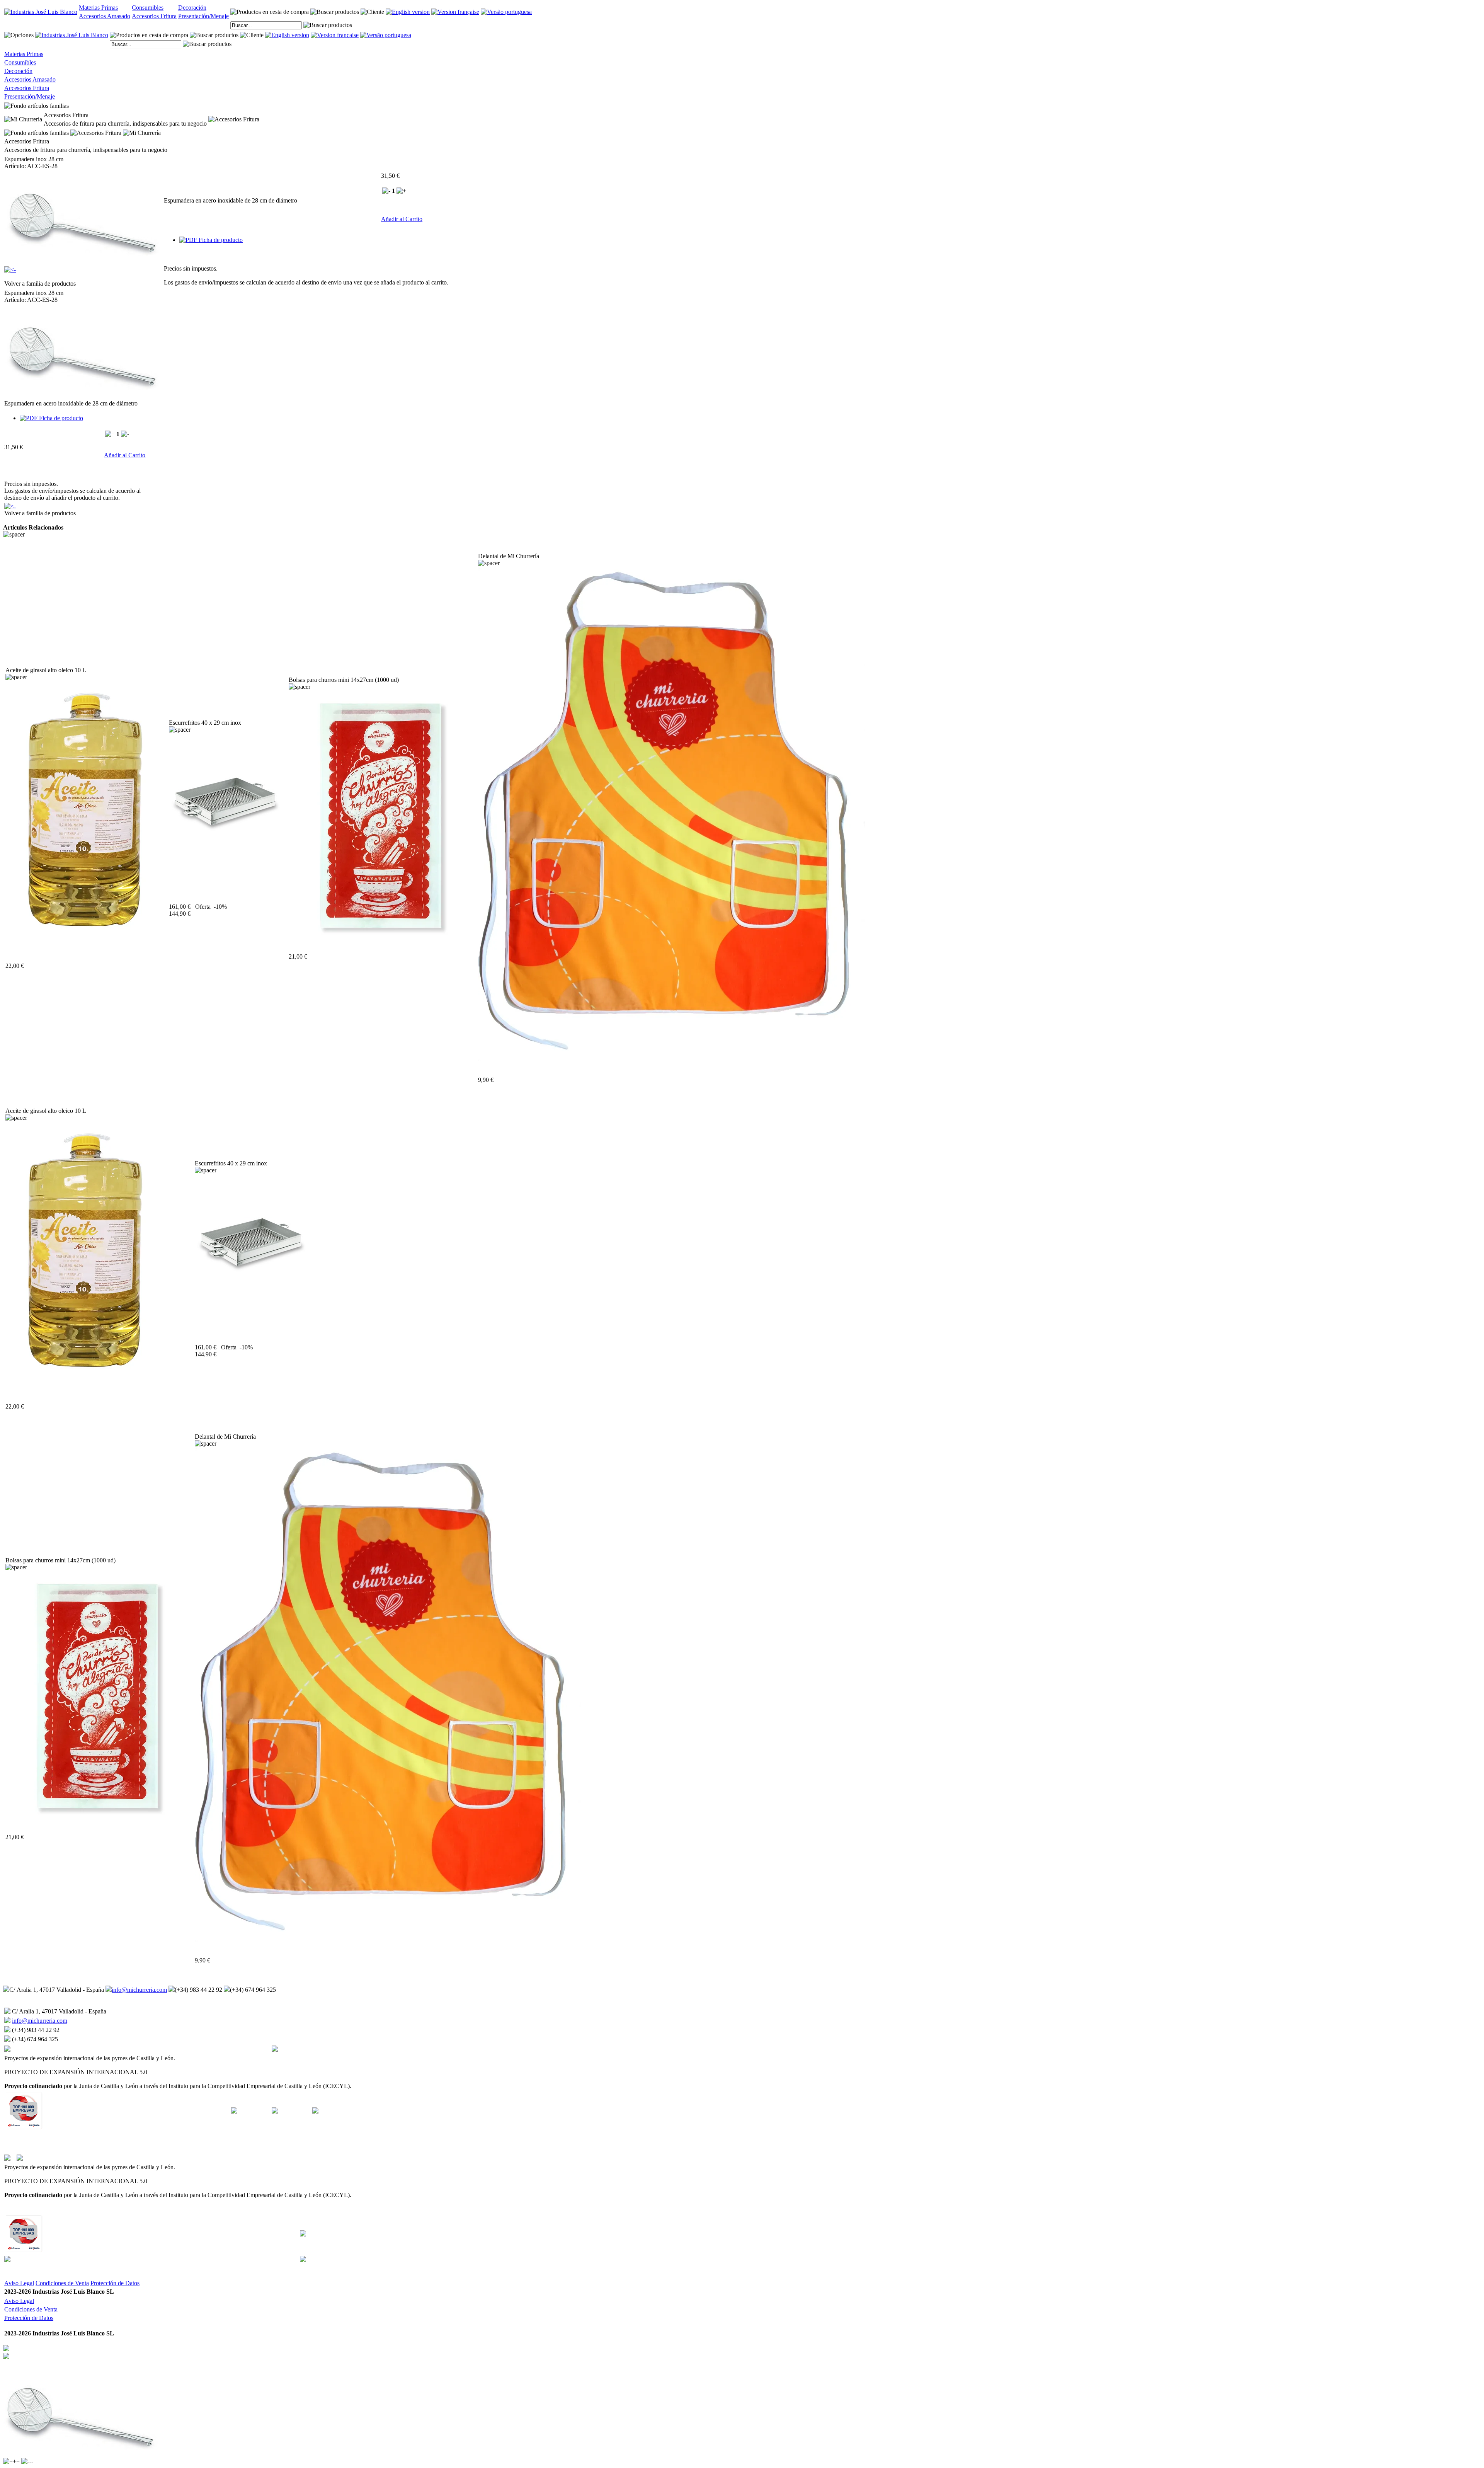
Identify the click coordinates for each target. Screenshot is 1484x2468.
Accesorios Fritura (154, 16)
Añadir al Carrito (402, 219)
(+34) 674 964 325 (253, 1990)
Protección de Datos (115, 2283)
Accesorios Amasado (105, 16)
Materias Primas (98, 8)
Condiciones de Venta (62, 2283)
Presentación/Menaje (203, 16)
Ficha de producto (220, 240)
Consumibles (148, 8)
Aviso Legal (19, 2283)
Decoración (192, 8)
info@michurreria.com (139, 1990)
